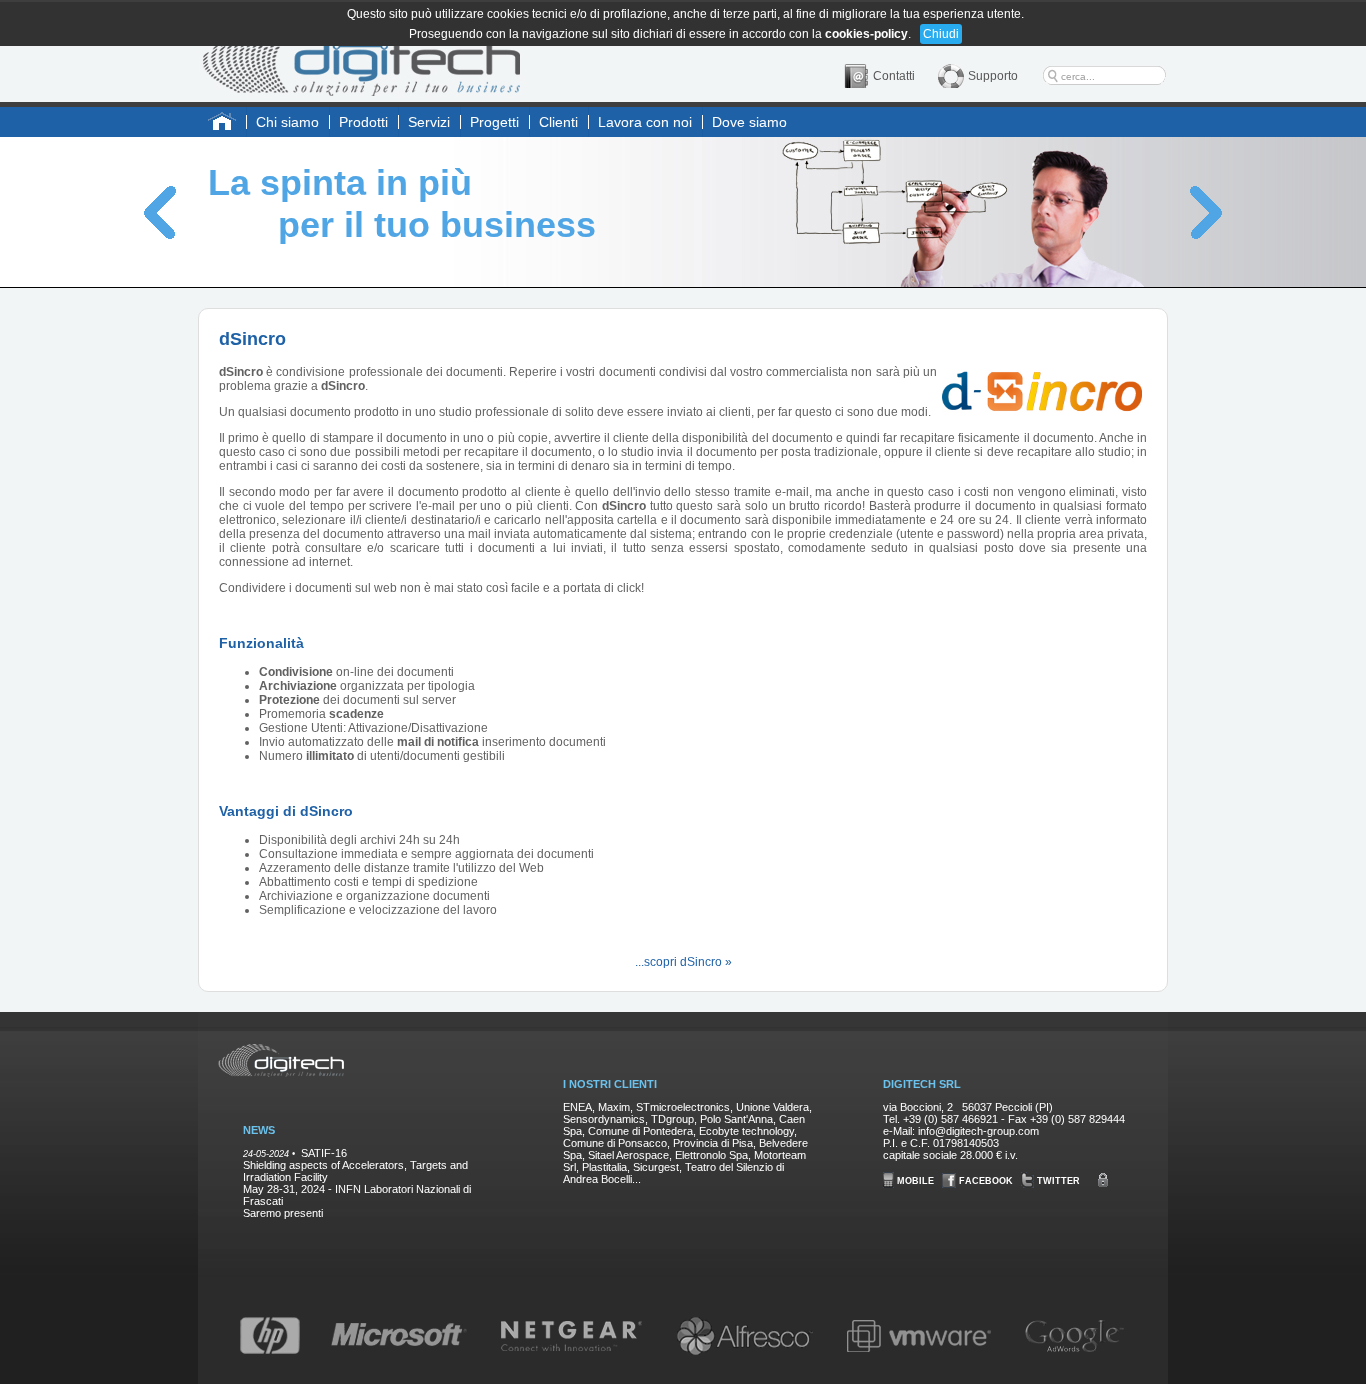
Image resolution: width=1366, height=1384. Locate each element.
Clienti (558, 122)
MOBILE (914, 1181)
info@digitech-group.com (978, 1131)
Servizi (429, 122)
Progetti (494, 122)
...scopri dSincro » (683, 962)
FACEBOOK (984, 1181)
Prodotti (363, 122)
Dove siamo (749, 122)
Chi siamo (287, 122)
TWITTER (1057, 1181)
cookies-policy (866, 34)
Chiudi (941, 34)
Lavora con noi (645, 122)
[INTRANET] (1105, 1181)
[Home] (362, 52)
